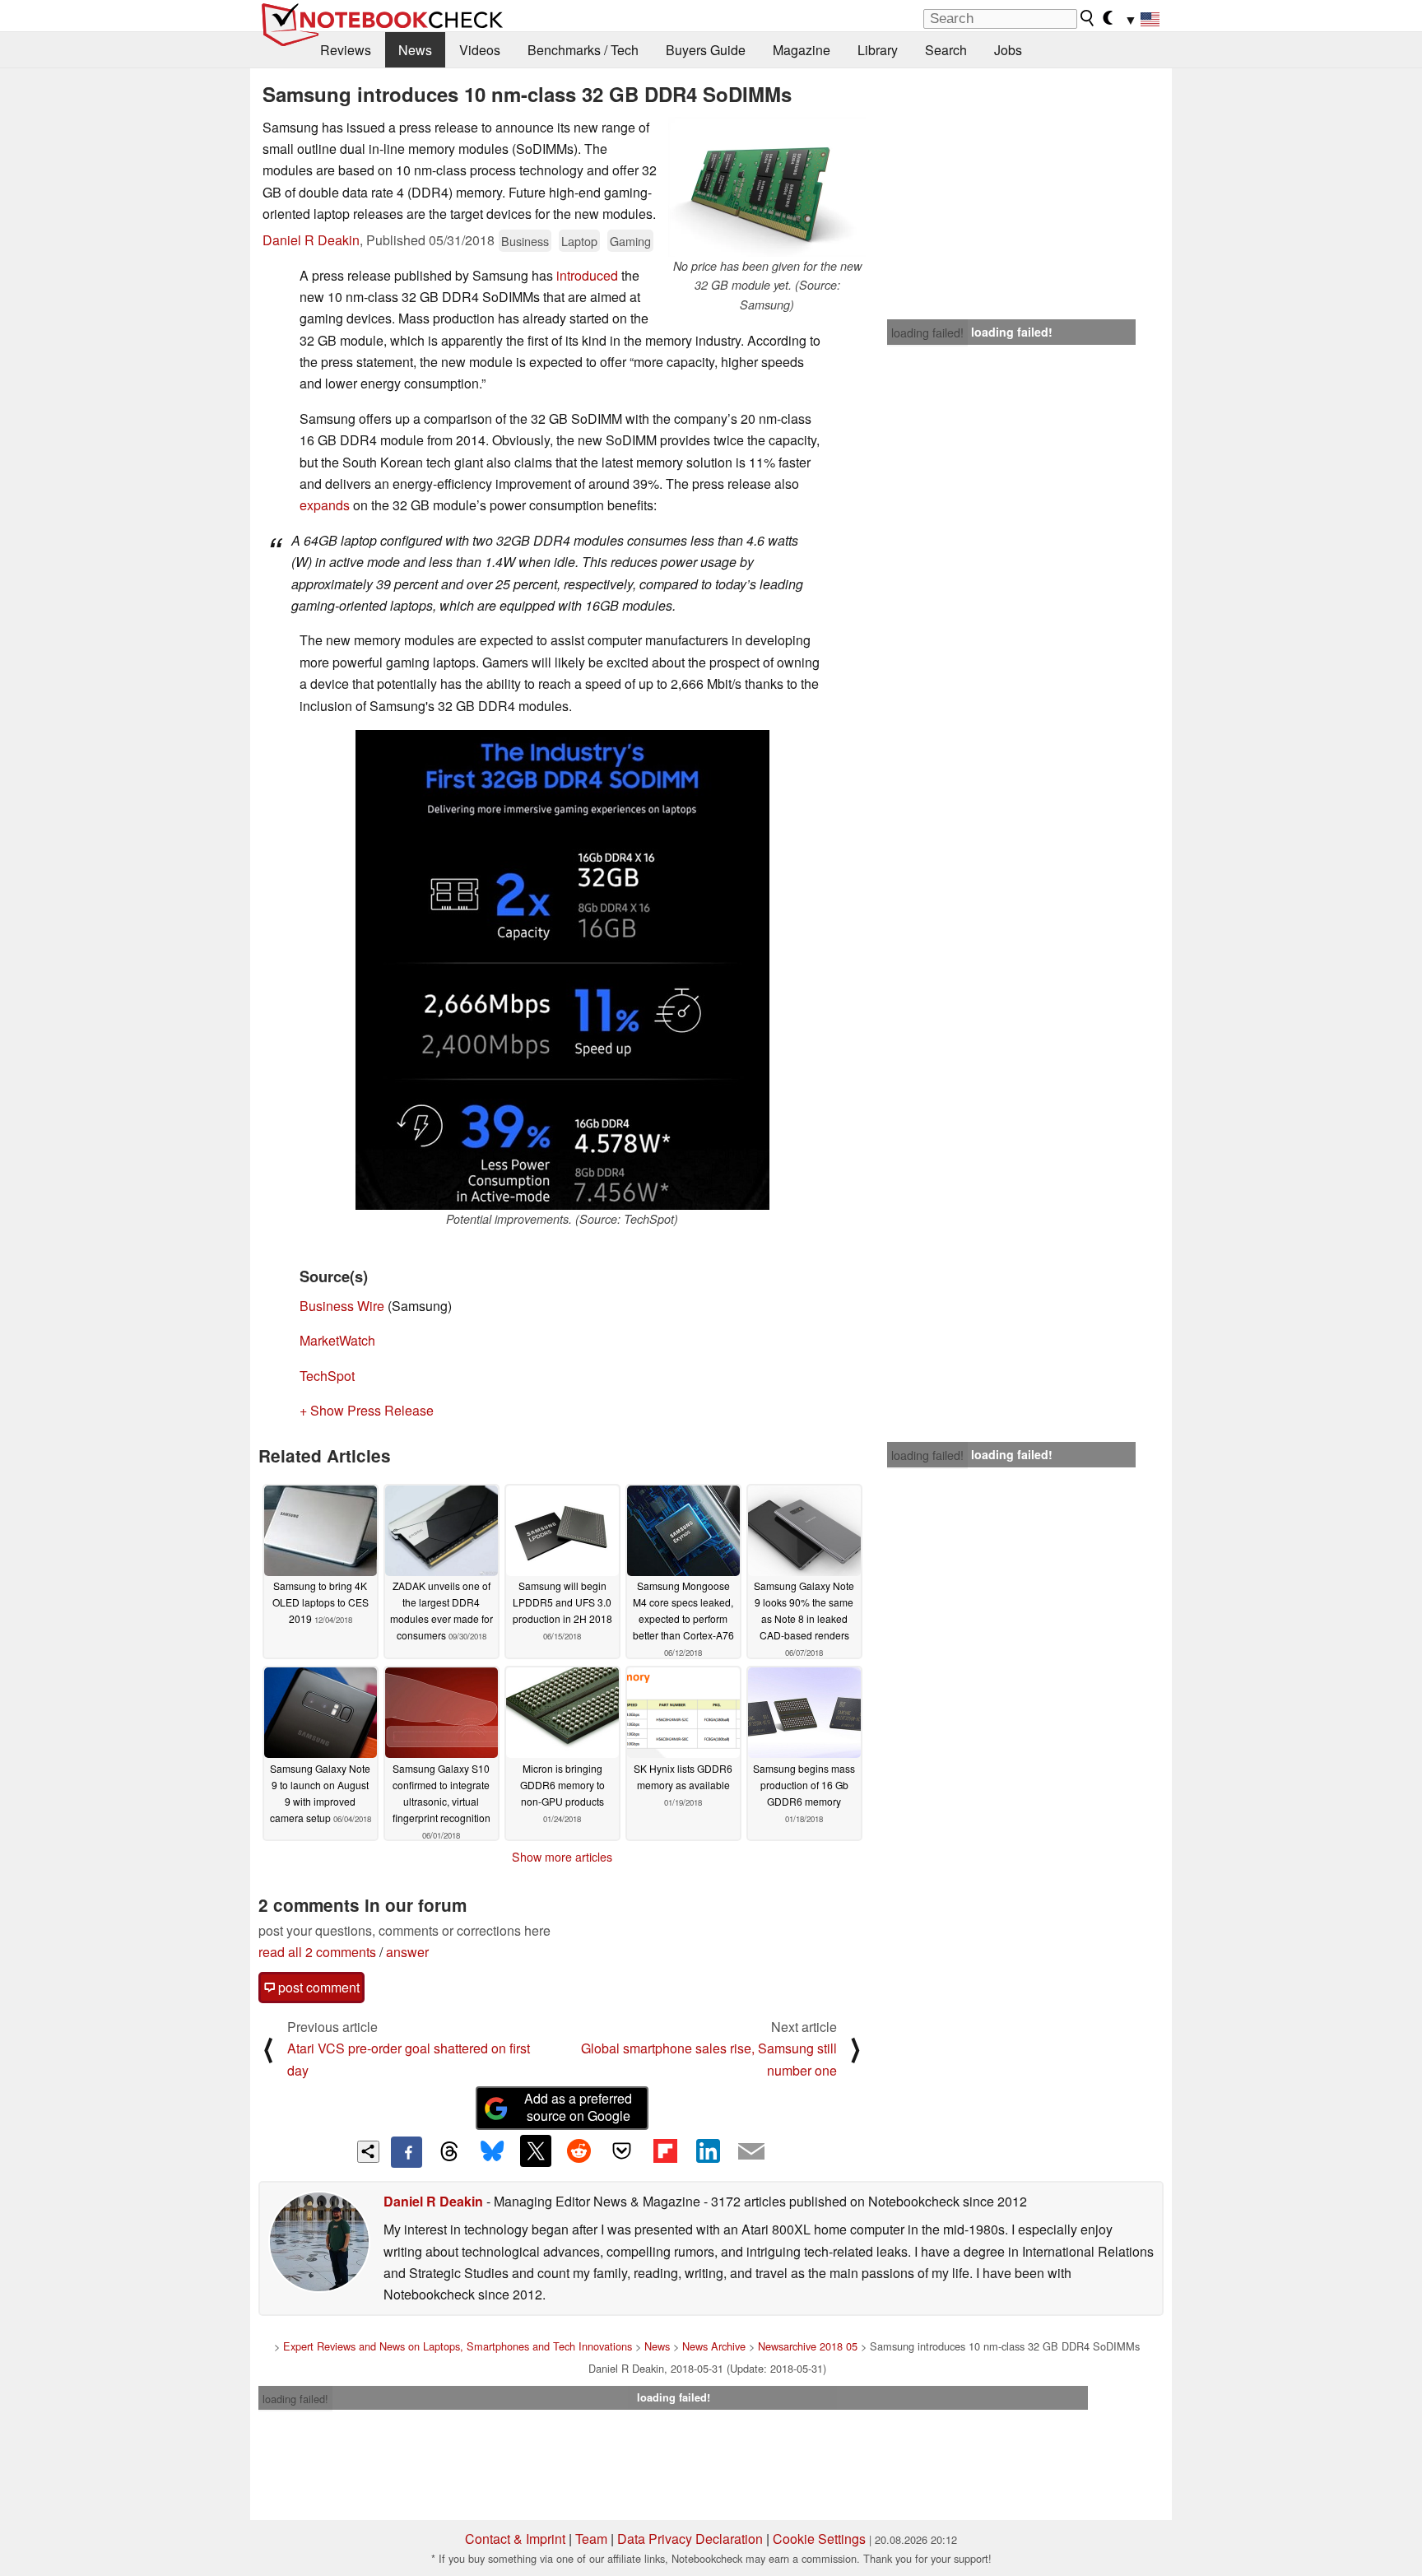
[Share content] (368, 2152)
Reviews (346, 50)
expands (325, 505)
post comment (317, 1987)
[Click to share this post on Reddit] (579, 2151)
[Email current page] (751, 2152)
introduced (587, 275)
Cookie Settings (819, 2539)
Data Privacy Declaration (690, 2539)
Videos (480, 50)
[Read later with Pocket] (622, 2151)
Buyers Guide (706, 50)
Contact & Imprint (515, 2539)
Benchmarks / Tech (583, 50)
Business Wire (342, 1306)
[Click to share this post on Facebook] (407, 2152)
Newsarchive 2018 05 (808, 2346)
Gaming (630, 241)
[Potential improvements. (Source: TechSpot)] (562, 970)
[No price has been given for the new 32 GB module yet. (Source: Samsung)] (767, 187)
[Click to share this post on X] (536, 2151)
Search (946, 50)
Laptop (579, 241)
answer (407, 1952)
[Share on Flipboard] (665, 2151)
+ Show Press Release (367, 1410)
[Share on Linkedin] (708, 2151)
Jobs (1008, 50)
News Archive (714, 2346)
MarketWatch (337, 1340)
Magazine (802, 50)
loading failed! (927, 332)
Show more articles (562, 1857)
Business (525, 241)
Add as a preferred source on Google (578, 2107)
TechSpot (327, 1376)
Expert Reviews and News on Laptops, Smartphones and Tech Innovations (458, 2346)
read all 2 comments (317, 1952)
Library (878, 50)
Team (591, 2539)
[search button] (1088, 18)
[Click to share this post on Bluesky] (492, 2152)
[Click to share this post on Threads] (449, 2152)
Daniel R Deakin (311, 240)
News (415, 50)
